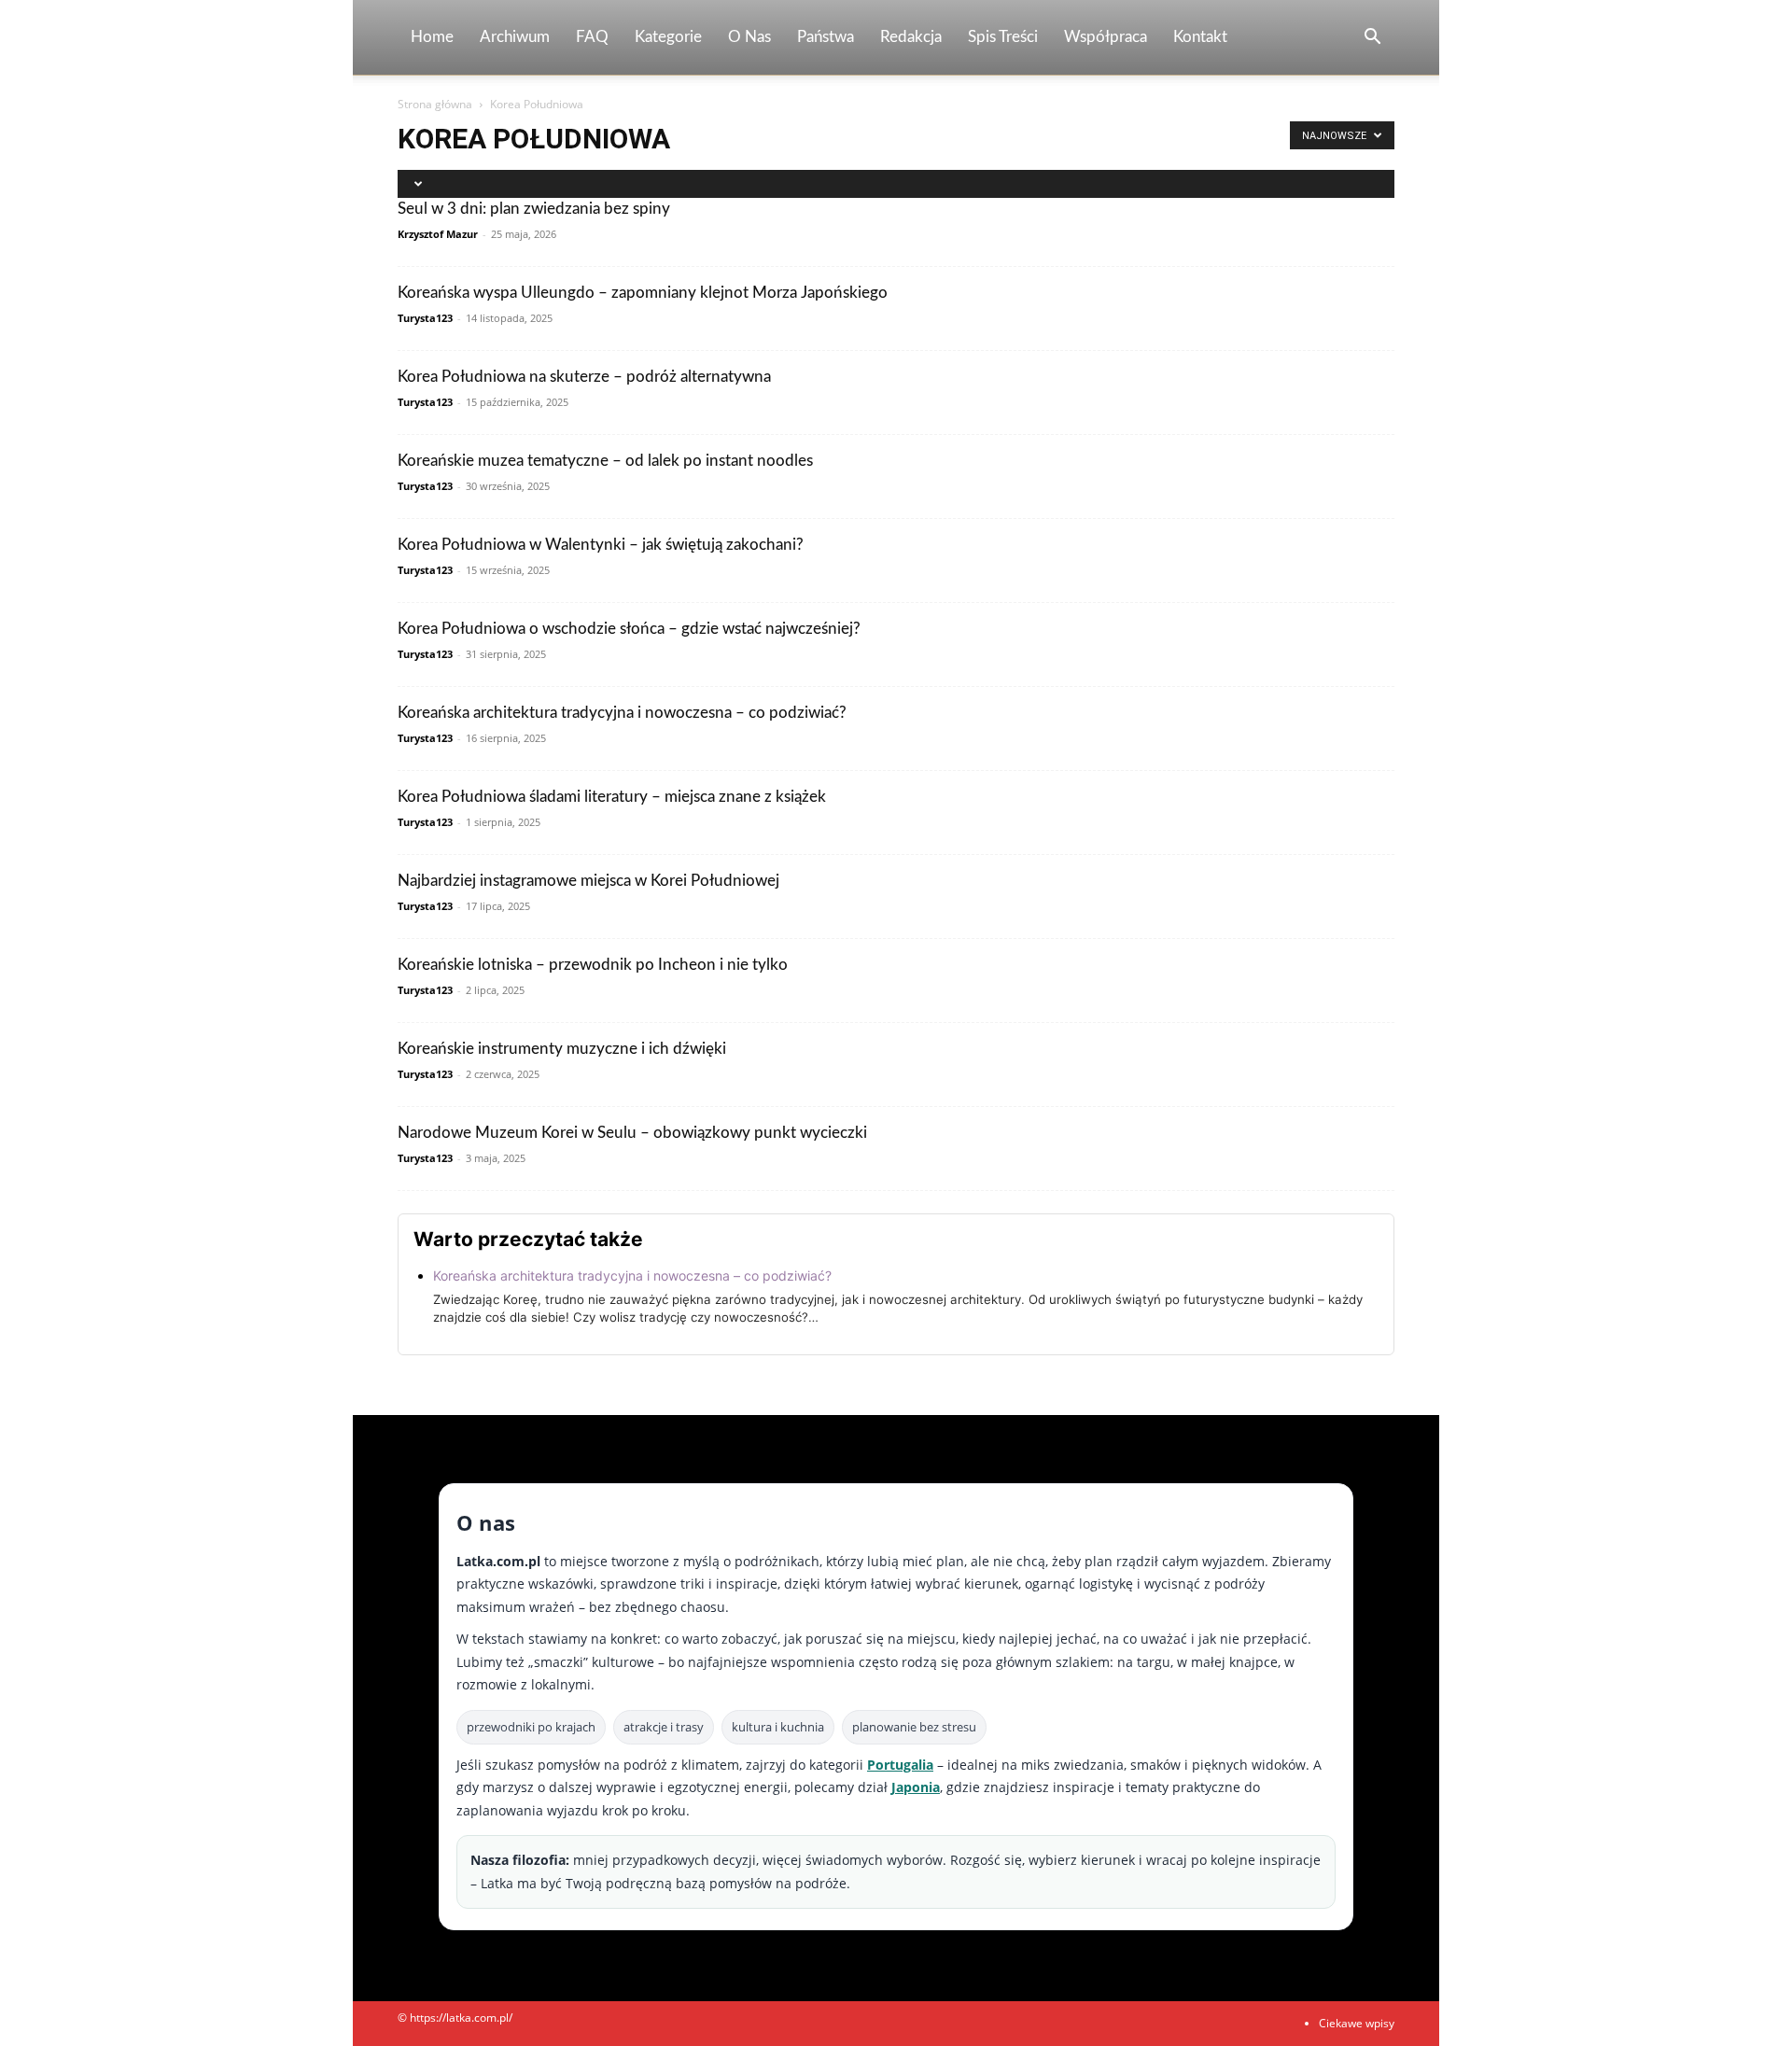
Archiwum (515, 37)
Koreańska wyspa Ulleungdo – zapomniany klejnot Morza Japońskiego (643, 293)
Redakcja (911, 37)
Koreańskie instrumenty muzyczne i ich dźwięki (562, 1049)
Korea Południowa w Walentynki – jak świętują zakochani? (601, 545)
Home (432, 37)
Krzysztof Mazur (438, 234)
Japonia (916, 1787)
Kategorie (668, 37)
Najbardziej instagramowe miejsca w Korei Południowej (588, 881)
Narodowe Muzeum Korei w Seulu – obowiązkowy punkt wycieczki (632, 1133)
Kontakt (1200, 37)
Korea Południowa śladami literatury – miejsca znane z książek (612, 797)
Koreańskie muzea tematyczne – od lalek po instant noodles (605, 461)
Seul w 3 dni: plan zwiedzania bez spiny (534, 209)
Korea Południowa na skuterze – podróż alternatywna (584, 377)
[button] (1372, 39)
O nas (749, 37)
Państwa (826, 37)
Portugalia (900, 1765)
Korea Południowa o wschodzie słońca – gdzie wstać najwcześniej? (629, 629)
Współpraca (1106, 37)
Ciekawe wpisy (1357, 2023)
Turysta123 (425, 318)
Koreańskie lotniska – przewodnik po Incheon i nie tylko (593, 965)
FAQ (592, 37)
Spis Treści (1003, 37)
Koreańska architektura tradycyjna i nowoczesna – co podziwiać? (622, 713)
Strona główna (435, 104)
